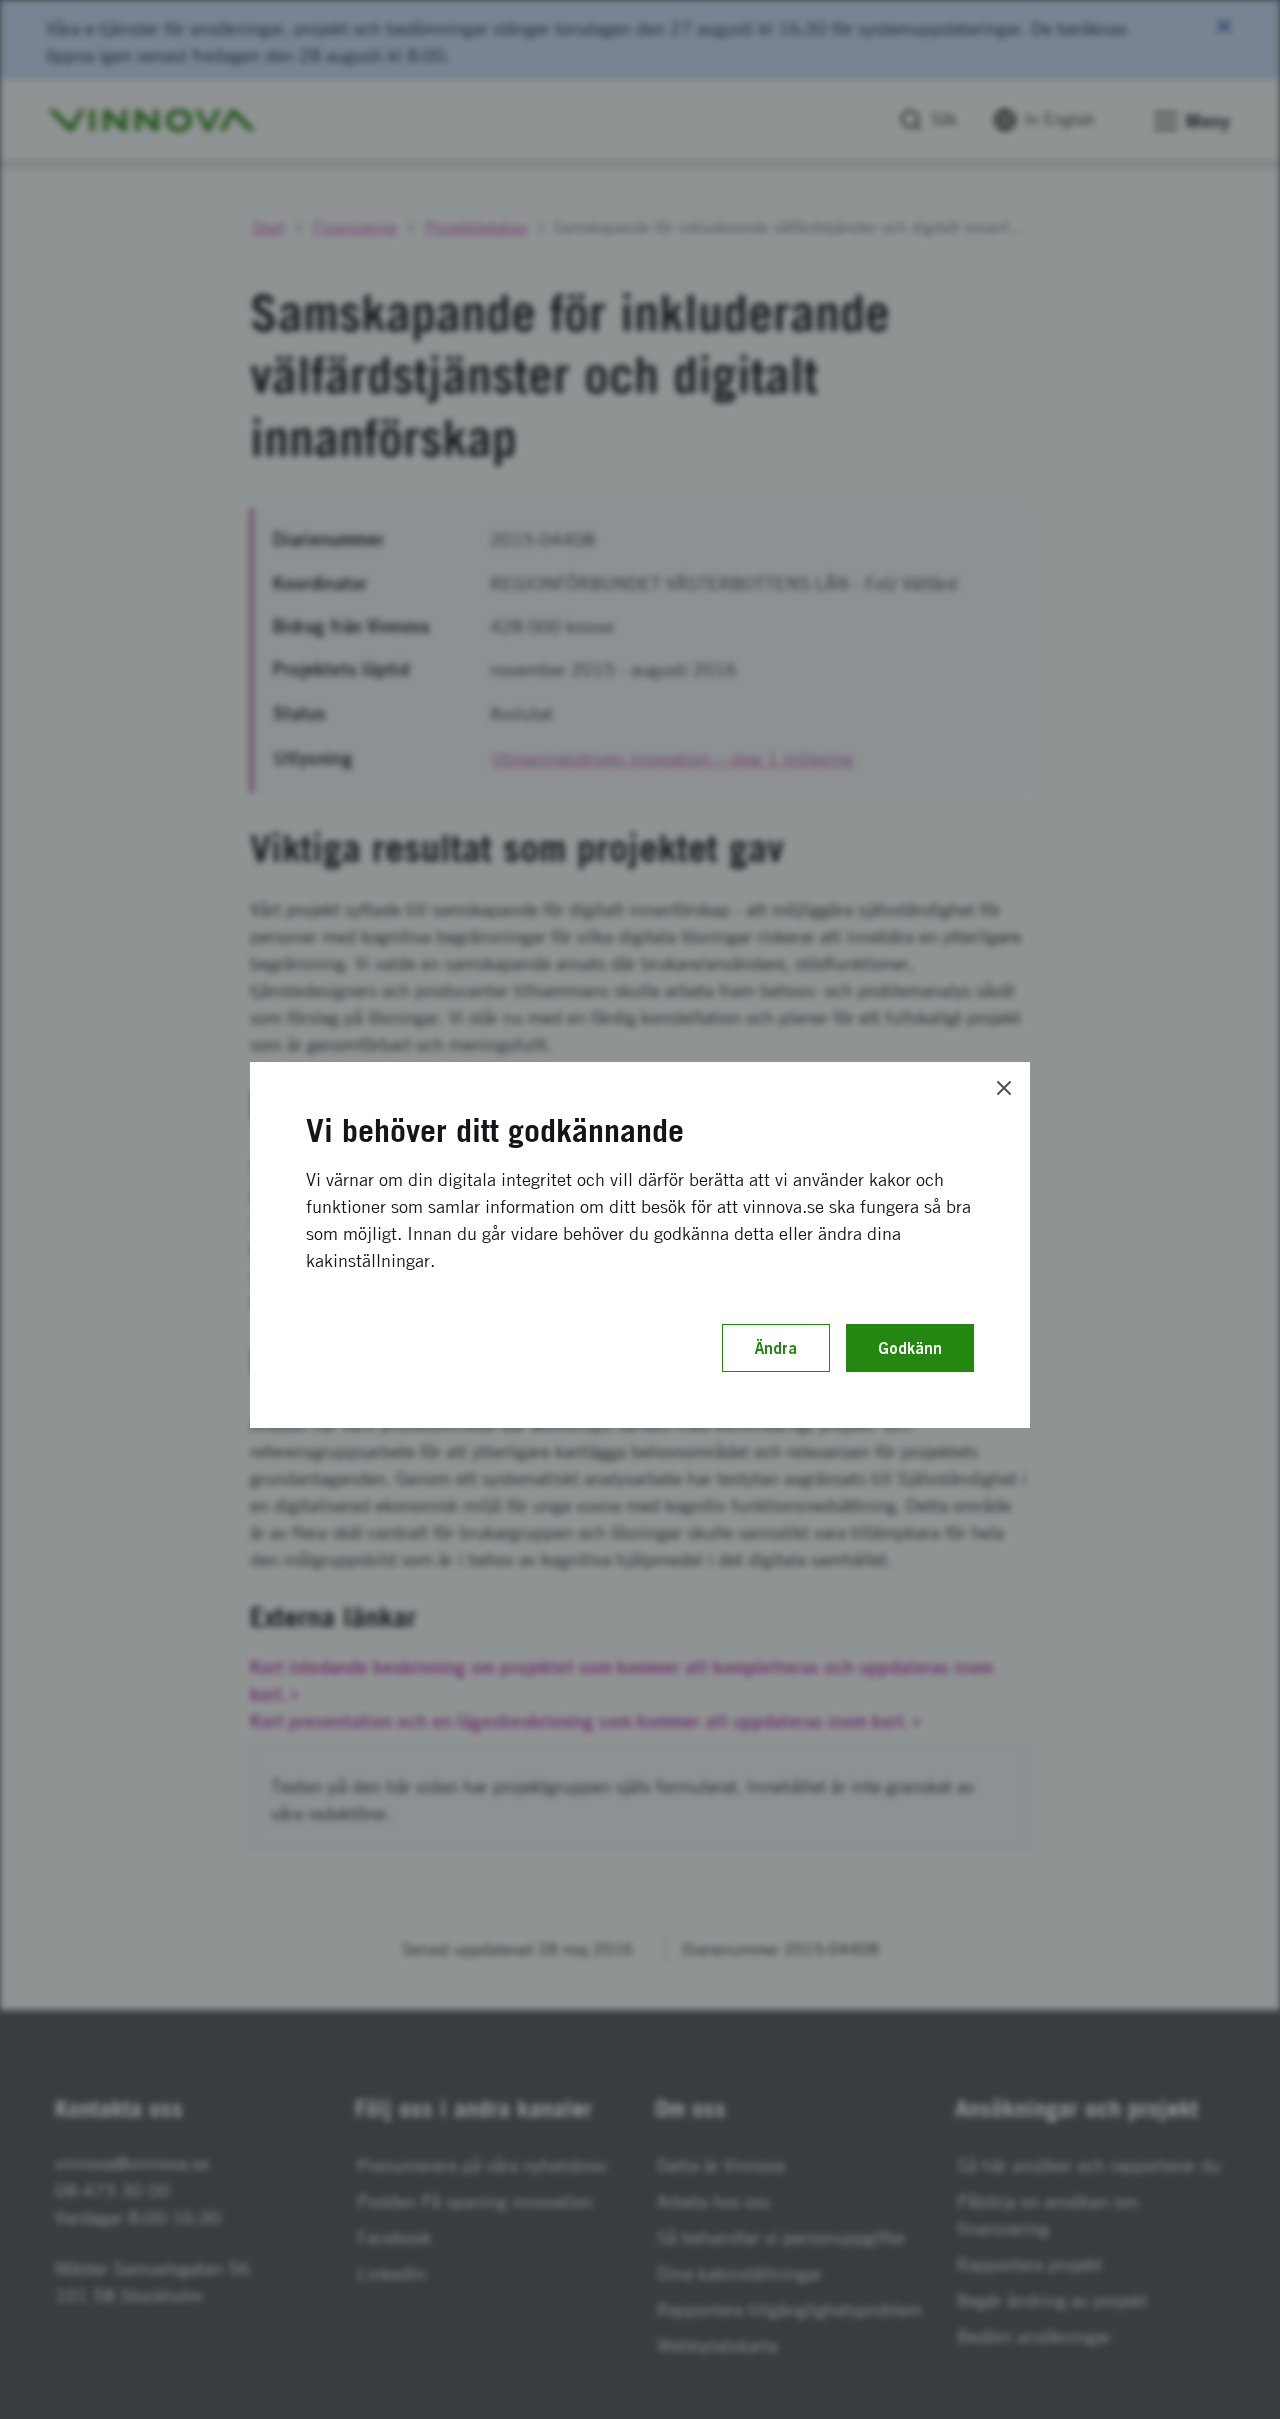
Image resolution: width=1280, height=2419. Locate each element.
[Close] (1004, 1088)
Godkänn (910, 1348)
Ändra (776, 1348)
